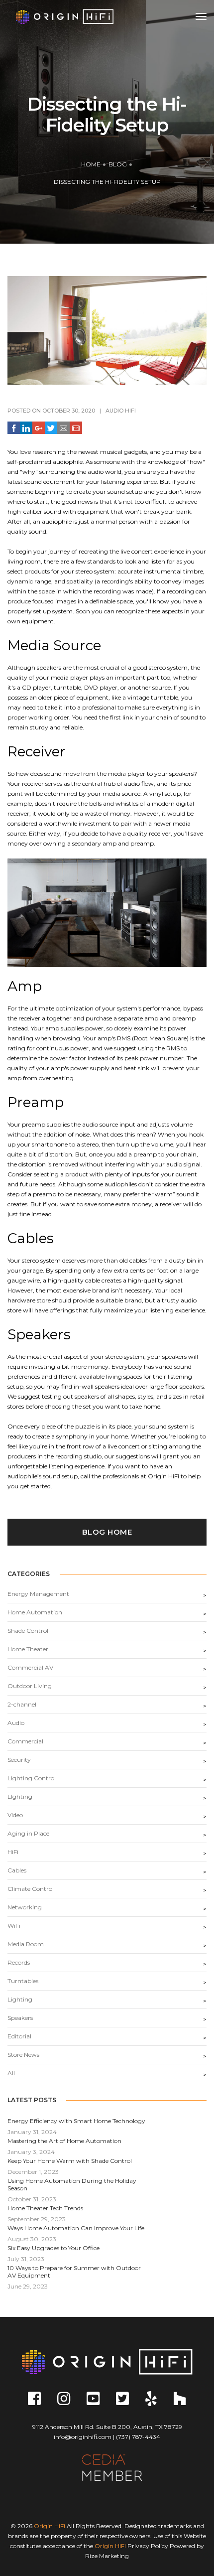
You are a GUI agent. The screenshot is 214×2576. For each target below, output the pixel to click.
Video (15, 1815)
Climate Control (31, 1889)
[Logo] (65, 16)
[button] (14, 428)
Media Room (26, 1944)
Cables (17, 1870)
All (11, 2073)
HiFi (130, 411)
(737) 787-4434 (138, 2437)
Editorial (19, 2036)
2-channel (22, 1704)
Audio (114, 411)
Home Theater (28, 1649)
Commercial (25, 1741)
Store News (23, 2055)
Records (19, 1962)
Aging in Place (28, 1833)
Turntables (23, 1981)
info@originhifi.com (83, 2437)
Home (91, 164)
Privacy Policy (148, 2546)
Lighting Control (32, 1778)
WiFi (14, 1926)
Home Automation (35, 1612)
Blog (118, 164)
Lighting (20, 1999)
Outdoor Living (30, 1686)
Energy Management (38, 1594)
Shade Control (28, 1631)
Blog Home (107, 1532)
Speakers (20, 2018)
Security (19, 1760)
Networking (25, 1907)
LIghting (20, 1796)
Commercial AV (30, 1667)
